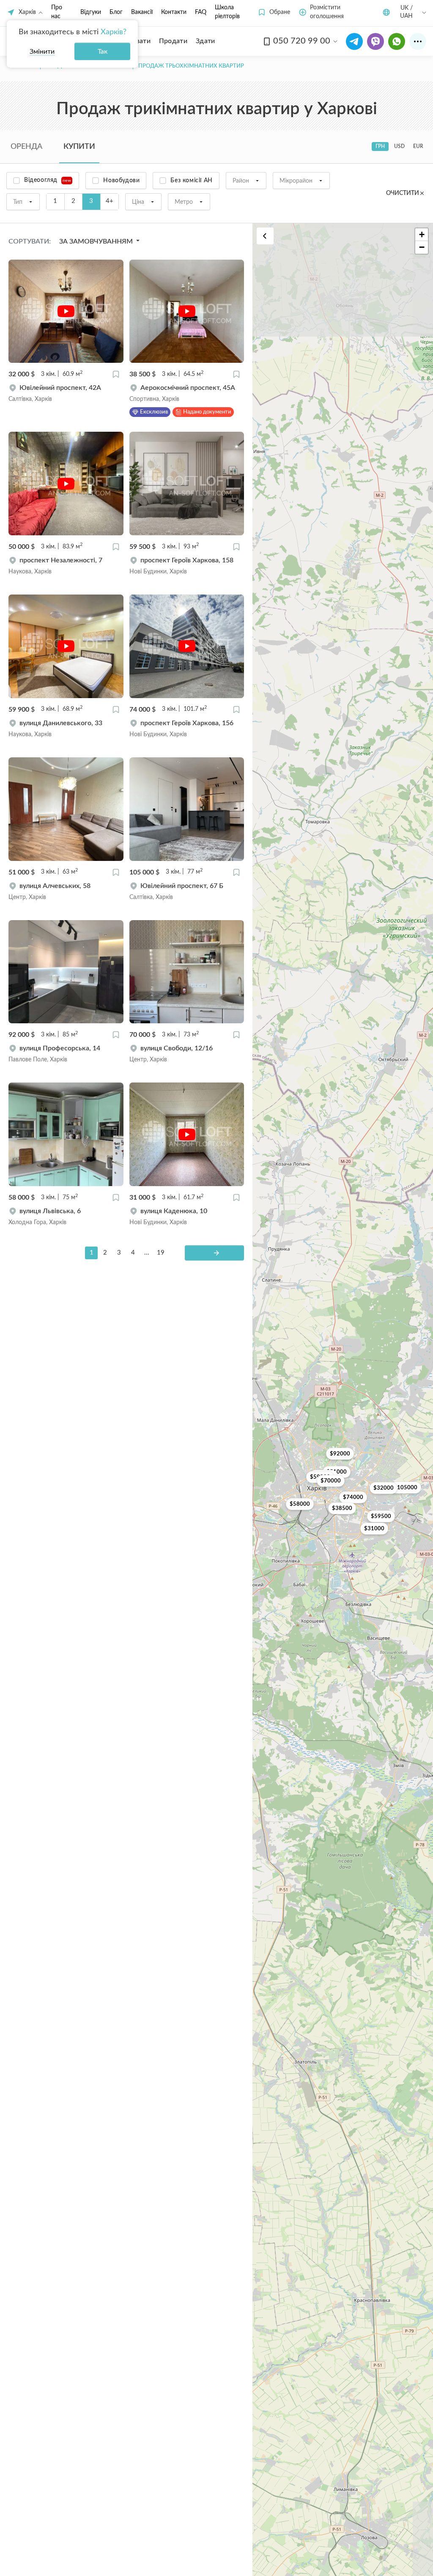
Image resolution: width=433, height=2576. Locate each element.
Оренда (26, 147)
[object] (66, 393)
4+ (110, 201)
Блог (116, 12)
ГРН (380, 146)
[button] (274, 12)
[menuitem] (173, 41)
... (147, 1253)
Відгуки (91, 12)
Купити (79, 147)
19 (161, 1253)
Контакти (174, 12)
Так (103, 52)
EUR (418, 146)
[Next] (214, 1253)
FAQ (201, 12)
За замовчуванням (97, 241)
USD (399, 146)
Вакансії (142, 12)
